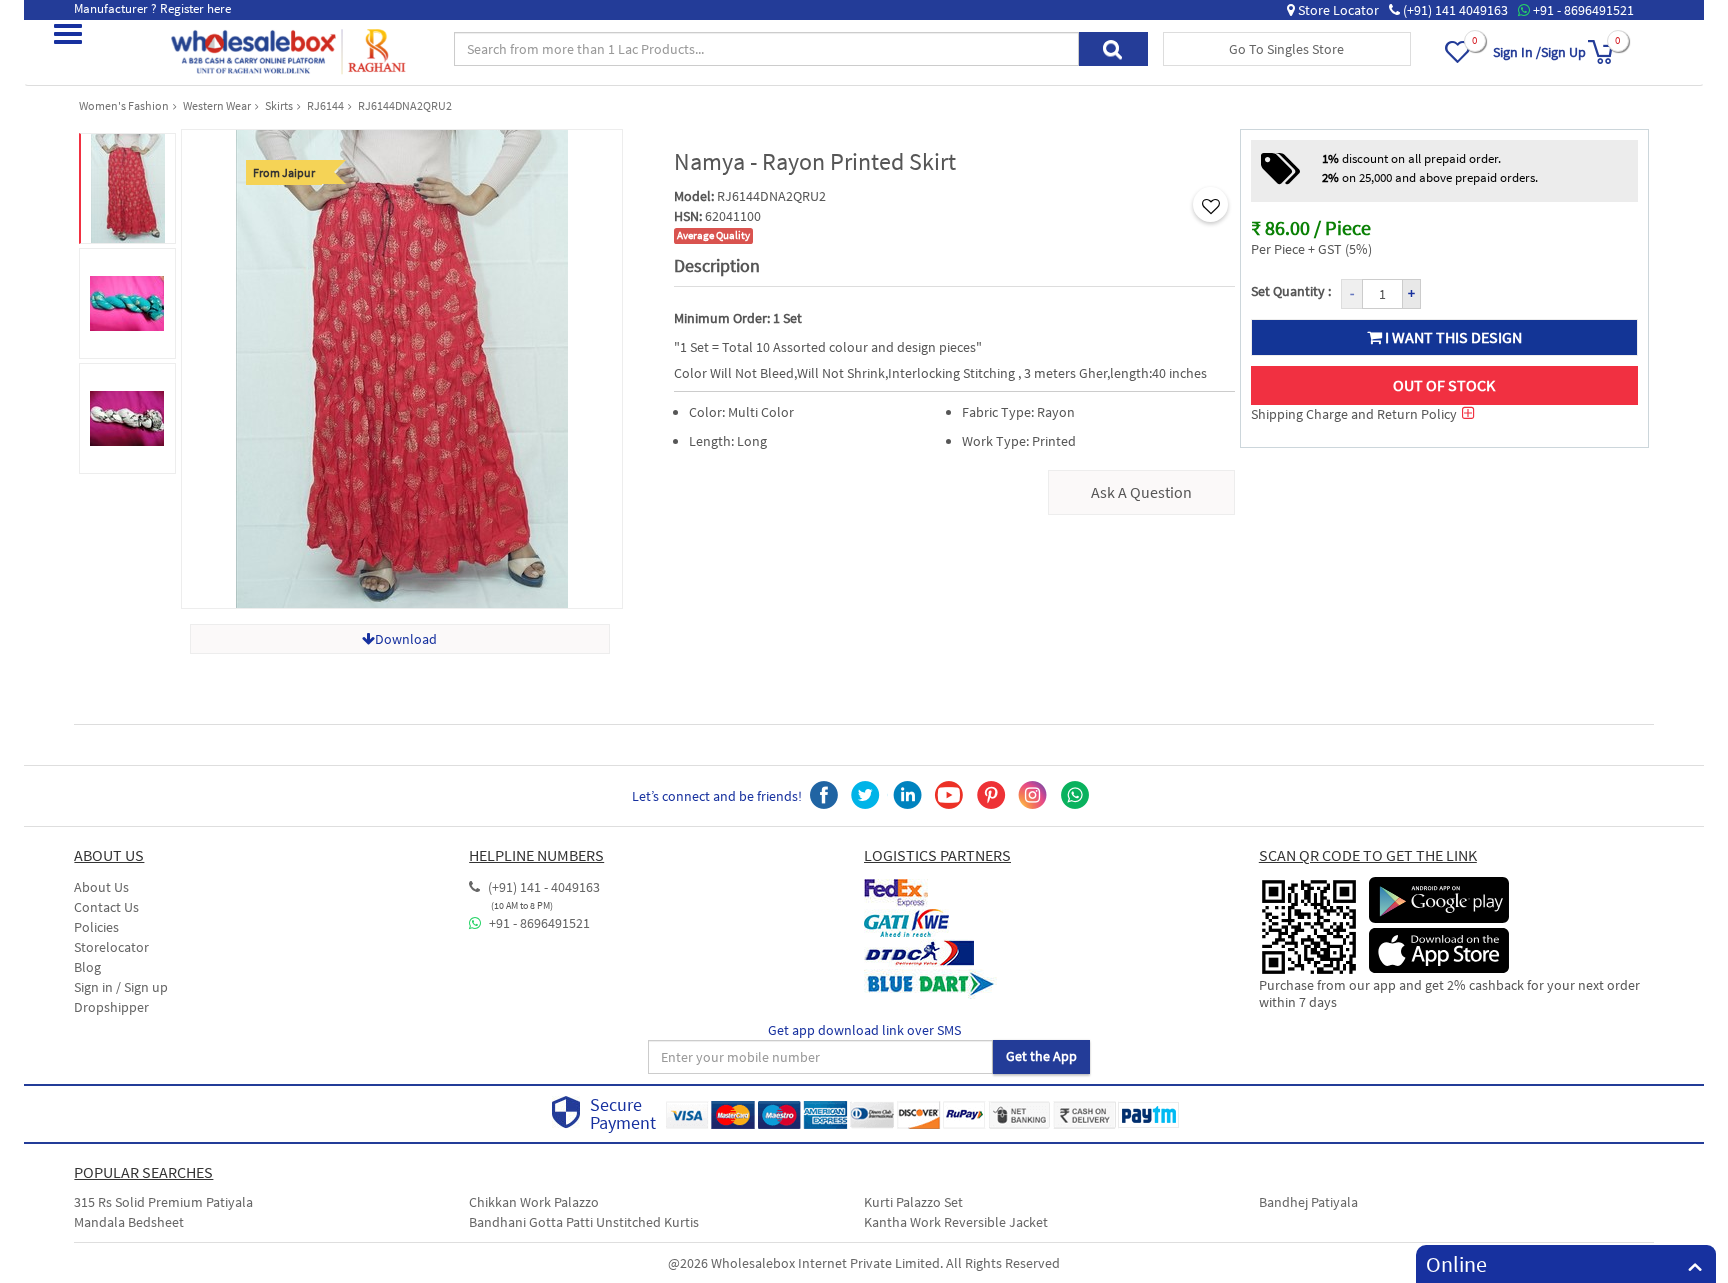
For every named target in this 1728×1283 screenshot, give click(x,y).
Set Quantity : (1291, 291)
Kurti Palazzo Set (913, 1202)
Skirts (279, 105)
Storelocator (111, 947)
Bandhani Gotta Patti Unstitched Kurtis (584, 1222)
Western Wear (217, 105)
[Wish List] (1468, 62)
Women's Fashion (124, 105)
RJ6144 (325, 105)
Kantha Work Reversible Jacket (956, 1222)
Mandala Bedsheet (129, 1222)
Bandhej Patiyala (1308, 1202)
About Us (101, 887)
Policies (96, 927)
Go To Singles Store (1286, 49)
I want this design (1452, 337)
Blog (87, 967)
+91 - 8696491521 (1582, 10)
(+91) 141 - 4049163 (542, 887)
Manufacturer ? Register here (152, 8)
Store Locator (1337, 10)
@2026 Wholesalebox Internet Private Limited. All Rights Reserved (864, 1263)
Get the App (1041, 1056)
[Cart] (1601, 62)
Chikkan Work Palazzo (534, 1202)
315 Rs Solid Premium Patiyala (163, 1202)
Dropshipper (111, 1007)
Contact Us (106, 907)
